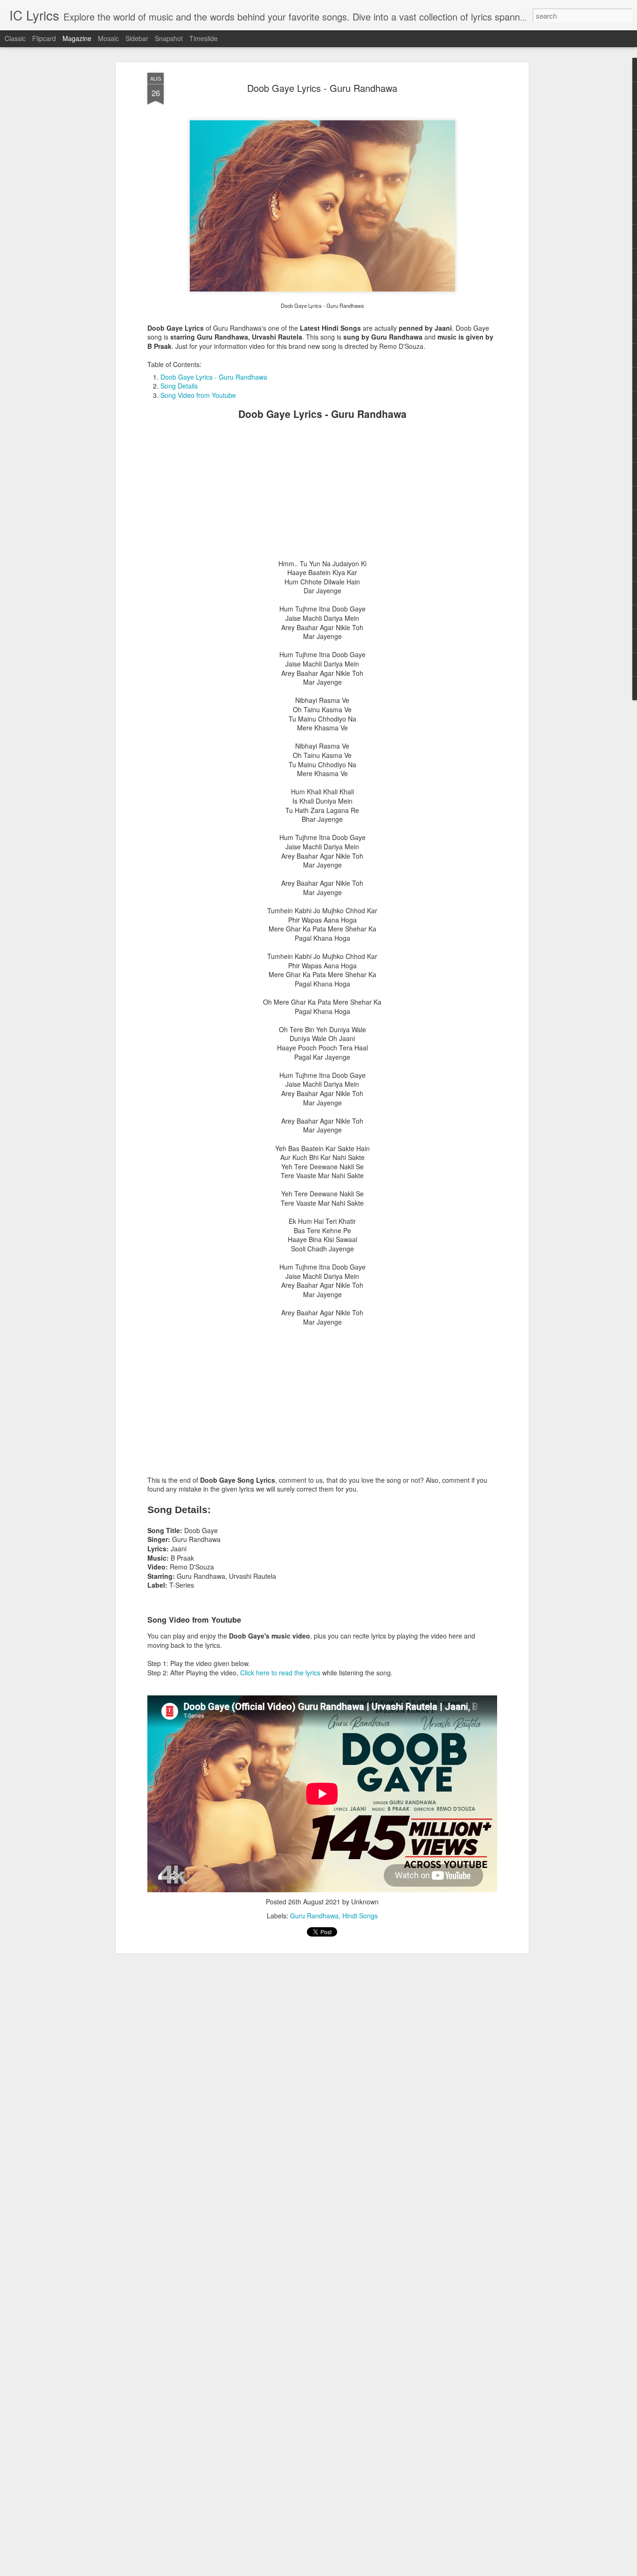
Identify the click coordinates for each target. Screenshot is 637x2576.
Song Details (179, 386)
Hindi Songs (360, 1916)
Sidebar (137, 38)
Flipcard (44, 38)
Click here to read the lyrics (280, 1673)
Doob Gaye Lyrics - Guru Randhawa (322, 88)
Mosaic (108, 38)
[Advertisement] (322, 494)
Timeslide (204, 38)
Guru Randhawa (314, 1916)
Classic (15, 38)
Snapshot (169, 38)
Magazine (77, 38)
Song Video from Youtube (198, 395)
